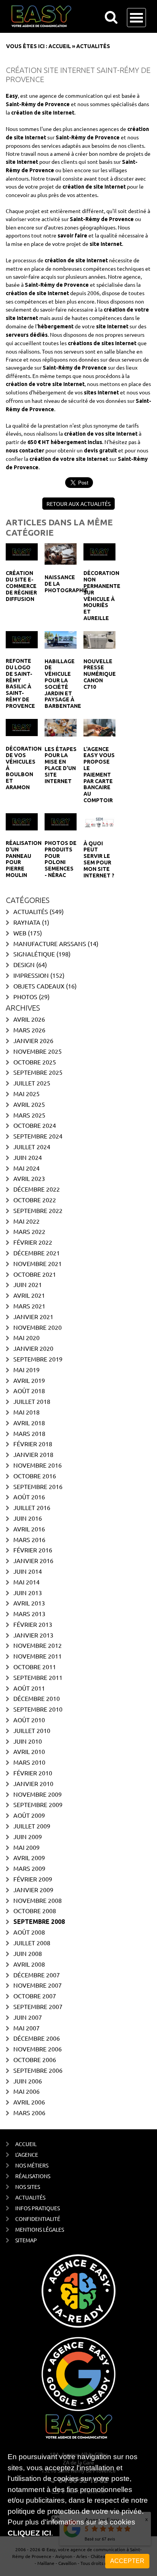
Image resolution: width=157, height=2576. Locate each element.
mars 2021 (29, 1306)
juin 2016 (28, 1518)
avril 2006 (29, 2102)
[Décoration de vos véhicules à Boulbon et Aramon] (22, 727)
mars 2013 (29, 1613)
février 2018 (33, 1444)
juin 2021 (28, 1284)
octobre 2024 (35, 1125)
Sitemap (26, 2240)
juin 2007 (28, 2017)
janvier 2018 (33, 1454)
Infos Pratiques (38, 2208)
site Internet (58, 113)
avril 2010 (29, 1751)
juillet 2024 (32, 1147)
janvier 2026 (33, 1040)
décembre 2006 (37, 2038)
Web (20, 933)
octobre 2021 (35, 1274)
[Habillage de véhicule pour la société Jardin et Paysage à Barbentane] (61, 639)
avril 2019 (29, 1380)
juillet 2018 (32, 1401)
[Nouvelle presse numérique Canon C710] (99, 639)
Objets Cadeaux (39, 986)
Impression (31, 975)
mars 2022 (29, 1231)
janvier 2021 (33, 1316)
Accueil (60, 46)
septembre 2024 (38, 1136)
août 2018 (29, 1391)
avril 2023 (29, 1178)
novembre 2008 (38, 1900)
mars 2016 (29, 1539)
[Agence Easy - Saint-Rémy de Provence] (68, 16)
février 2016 (33, 1550)
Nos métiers (32, 2165)
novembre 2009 (38, 1794)
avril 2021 (29, 1295)
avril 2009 (29, 1857)
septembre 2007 (38, 2006)
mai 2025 (26, 1093)
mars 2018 (29, 1433)
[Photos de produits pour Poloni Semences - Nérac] (61, 821)
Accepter (127, 2561)
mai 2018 (26, 1412)
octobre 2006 (35, 2059)
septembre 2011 (38, 1677)
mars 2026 (29, 1030)
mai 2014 (26, 1582)
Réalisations (33, 2176)
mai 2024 (26, 1168)
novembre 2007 (38, 1985)
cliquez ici (29, 2533)
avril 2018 (29, 1423)
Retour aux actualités (78, 504)
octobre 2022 (35, 1200)
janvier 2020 (33, 1348)
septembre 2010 (38, 1709)
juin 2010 (28, 1741)
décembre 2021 (37, 1253)
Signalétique (34, 954)
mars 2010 (29, 1762)
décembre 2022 (37, 1189)
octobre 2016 (35, 1476)
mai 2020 (26, 1337)
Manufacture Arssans (50, 943)
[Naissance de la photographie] (61, 553)
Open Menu (136, 18)
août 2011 (29, 1688)
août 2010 (29, 1720)
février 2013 (33, 1624)
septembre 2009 (38, 1804)
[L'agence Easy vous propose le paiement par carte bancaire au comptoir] (99, 727)
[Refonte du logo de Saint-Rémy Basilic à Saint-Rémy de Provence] (22, 639)
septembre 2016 (38, 1486)
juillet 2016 (32, 1507)
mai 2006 (26, 2091)
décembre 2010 (37, 1698)
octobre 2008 (35, 1911)
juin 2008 (28, 1953)
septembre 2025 (38, 1072)
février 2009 (33, 1879)
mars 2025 (29, 1115)
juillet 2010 (32, 1730)
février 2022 (33, 1242)
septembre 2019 (38, 1359)
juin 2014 (28, 1571)
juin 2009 (28, 1836)
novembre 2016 (38, 1465)
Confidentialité (38, 2219)
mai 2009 (26, 1847)
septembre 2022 (38, 1210)
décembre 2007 (37, 1975)
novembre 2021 (38, 1263)
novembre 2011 (38, 1656)
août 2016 (29, 1497)
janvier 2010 (33, 1783)
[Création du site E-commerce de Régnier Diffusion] (22, 551)
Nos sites (28, 2187)
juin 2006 (28, 2081)
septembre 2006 (38, 2070)
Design (24, 964)
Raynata (27, 922)
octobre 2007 (35, 1996)
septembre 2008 (39, 1922)
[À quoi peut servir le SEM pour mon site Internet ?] (99, 821)
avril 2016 (29, 1529)
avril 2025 (29, 1104)
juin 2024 (28, 1157)
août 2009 (29, 1815)
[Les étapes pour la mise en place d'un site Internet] (61, 727)
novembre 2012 (38, 1645)
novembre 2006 (38, 2049)
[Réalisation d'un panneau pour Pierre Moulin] (22, 821)
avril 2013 (29, 1603)
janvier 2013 (33, 1635)
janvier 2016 (33, 1560)
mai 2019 (26, 1370)
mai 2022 (26, 1221)
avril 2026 (29, 1019)
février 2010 (33, 1773)
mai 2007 (26, 2028)
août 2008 (29, 1932)
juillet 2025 (32, 1083)
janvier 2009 (33, 1890)
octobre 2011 (35, 1667)
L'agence (27, 2154)
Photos (25, 996)
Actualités (31, 911)
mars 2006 (29, 2112)
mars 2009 (29, 1868)
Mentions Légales (40, 2229)
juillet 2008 (32, 1943)
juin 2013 (28, 1592)
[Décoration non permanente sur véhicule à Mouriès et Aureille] (99, 551)
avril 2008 (29, 1964)
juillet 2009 (32, 1826)
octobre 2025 (35, 1062)
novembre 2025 (38, 1051)
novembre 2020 (38, 1327)
